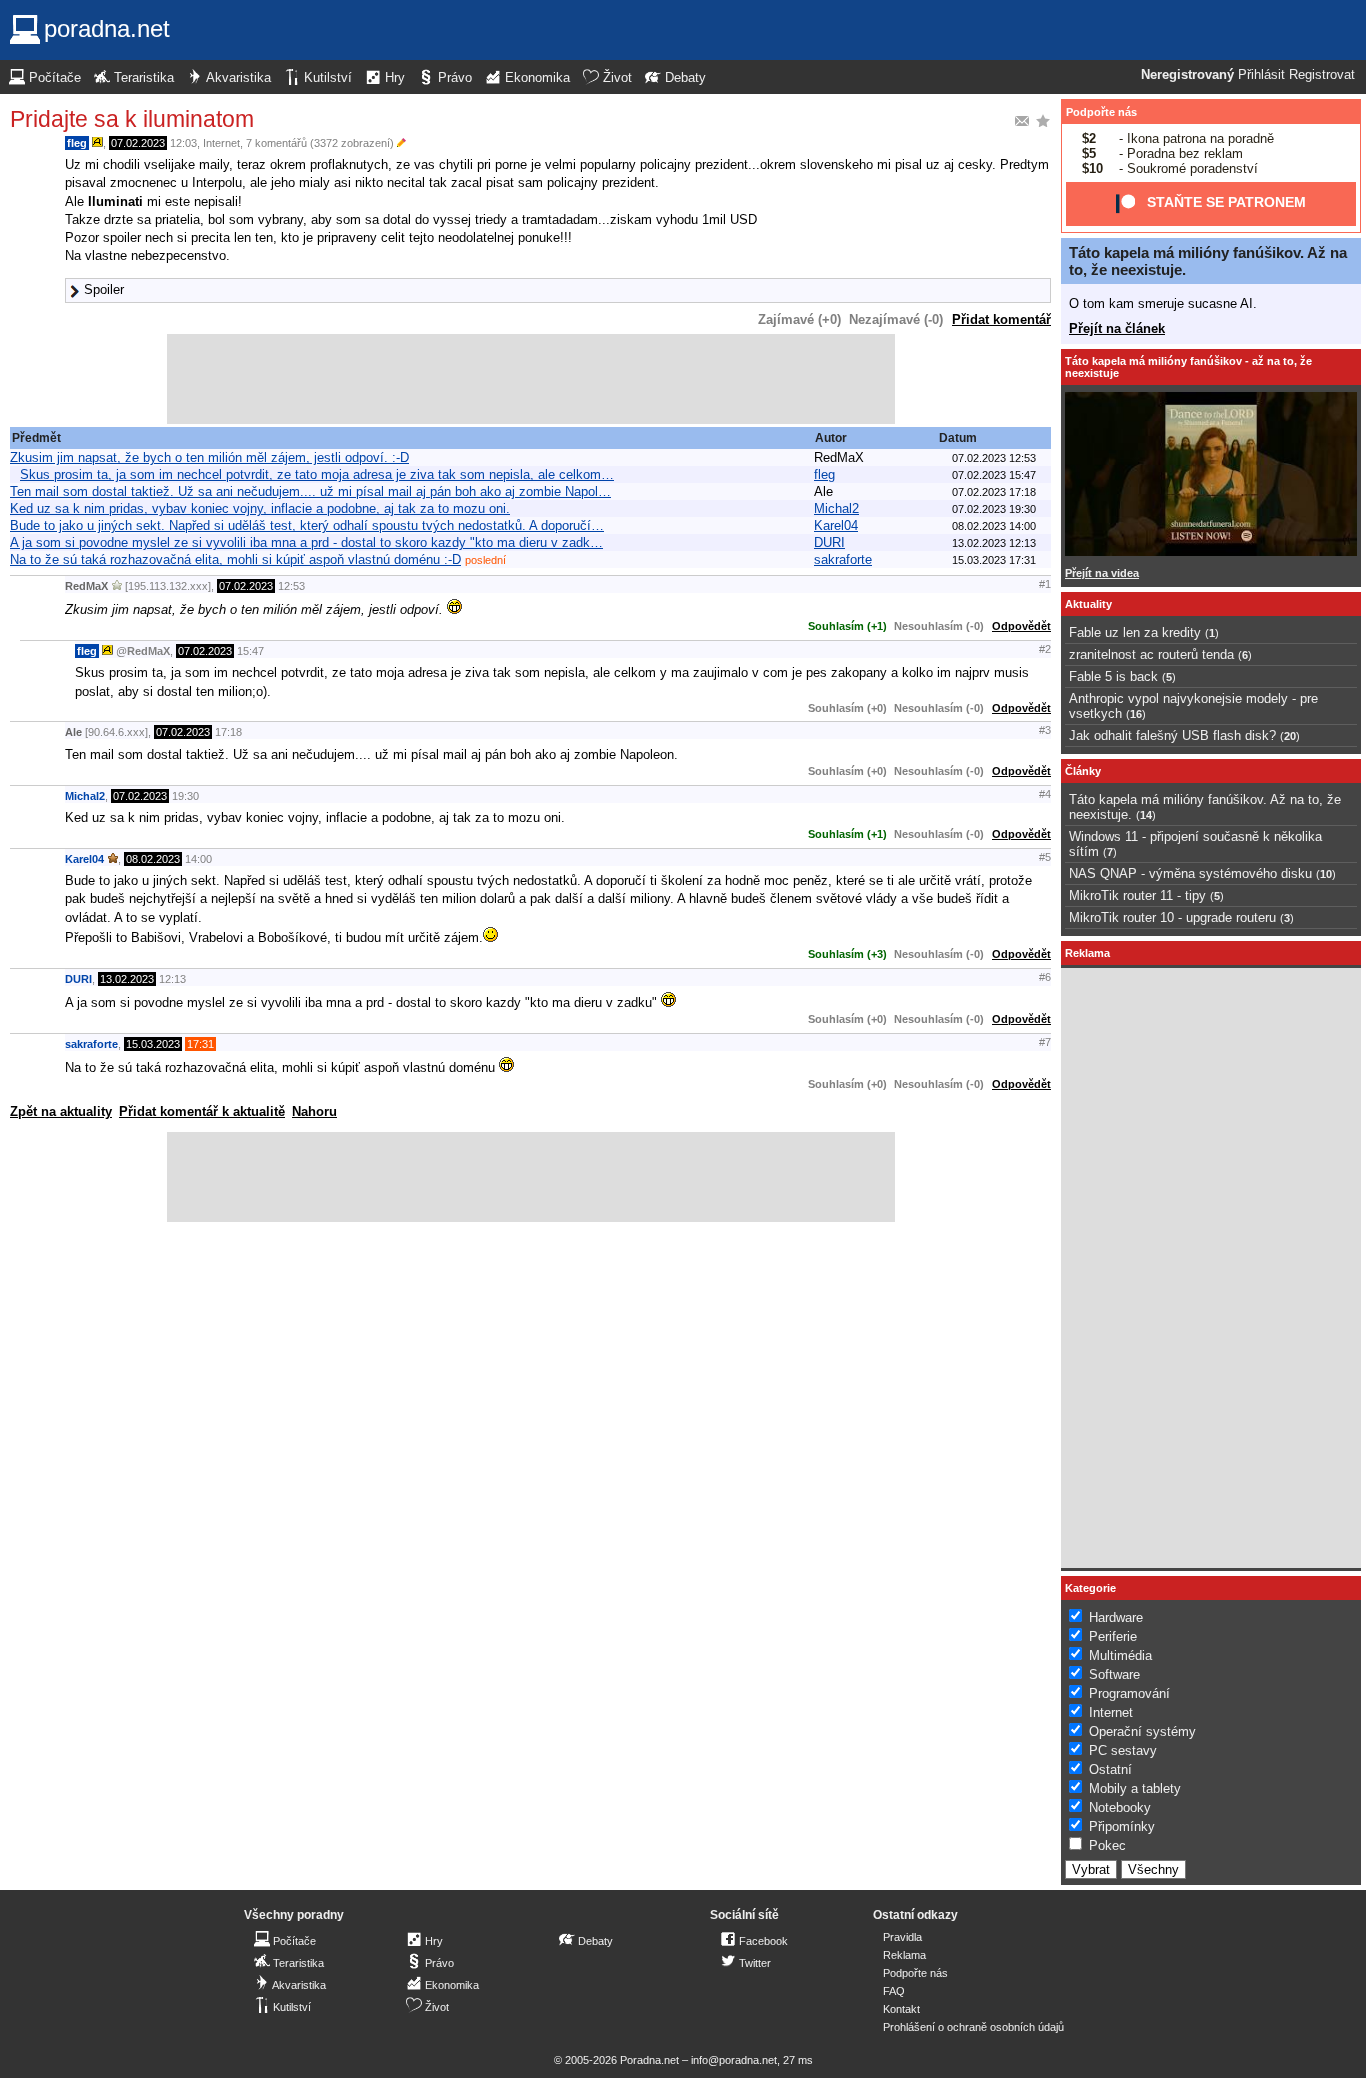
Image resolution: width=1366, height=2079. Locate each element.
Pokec (1107, 1845)
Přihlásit (1261, 75)
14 (1146, 815)
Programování (1129, 1693)
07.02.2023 (138, 143)
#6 (1045, 977)
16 (1136, 714)
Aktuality (1088, 604)
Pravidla (902, 1937)
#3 (1045, 730)
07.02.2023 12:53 (994, 458)
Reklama (904, 1955)
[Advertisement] (531, 379)
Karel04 (836, 525)
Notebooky (1120, 1807)
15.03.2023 (153, 1044)
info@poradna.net (734, 2060)
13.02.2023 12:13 (994, 543)
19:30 (185, 796)
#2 (1045, 649)
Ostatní (1110, 1769)
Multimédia (1120, 1655)
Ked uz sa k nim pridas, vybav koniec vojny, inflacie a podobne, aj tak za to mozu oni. (260, 508)
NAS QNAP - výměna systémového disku (1190, 873)
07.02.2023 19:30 (994, 509)
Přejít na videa (1102, 573)
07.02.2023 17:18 (994, 492)
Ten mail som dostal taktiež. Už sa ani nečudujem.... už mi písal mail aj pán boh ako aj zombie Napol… (310, 491)
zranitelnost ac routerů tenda (1151, 654)
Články (1083, 771)
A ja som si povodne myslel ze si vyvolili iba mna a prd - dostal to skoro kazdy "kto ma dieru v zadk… (306, 542)
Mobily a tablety (1135, 1788)
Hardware (1116, 1617)
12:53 (291, 586)
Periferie (1113, 1636)
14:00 (198, 859)
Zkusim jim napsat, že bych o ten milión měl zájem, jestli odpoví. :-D (209, 457)
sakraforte (843, 559)
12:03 (183, 143)
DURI (829, 542)
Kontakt (901, 2009)
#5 (1045, 857)
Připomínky (1122, 1826)
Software (1114, 1674)
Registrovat (1322, 75)
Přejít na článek (1117, 328)
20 (1290, 736)
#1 (1045, 584)
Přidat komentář (1001, 319)
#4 (1045, 794)
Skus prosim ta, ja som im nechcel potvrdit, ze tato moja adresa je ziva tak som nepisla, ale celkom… (317, 474)
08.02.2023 (153, 859)
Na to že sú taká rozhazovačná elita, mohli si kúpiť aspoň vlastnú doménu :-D (235, 559)
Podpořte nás (1101, 112)
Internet (221, 143)
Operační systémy (1142, 1731)
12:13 (172, 979)
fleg (77, 143)
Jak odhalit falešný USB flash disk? (1172, 735)
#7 (1045, 1042)
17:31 (200, 1044)
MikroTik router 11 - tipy (1137, 895)
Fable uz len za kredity (1135, 632)
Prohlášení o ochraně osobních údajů (973, 2027)
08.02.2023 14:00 (994, 526)
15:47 (250, 651)
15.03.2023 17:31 (994, 560)
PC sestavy (1123, 1750)
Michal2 (836, 508)
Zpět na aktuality (61, 1111)
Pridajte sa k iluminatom (132, 119)
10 (1326, 874)
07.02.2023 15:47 (994, 475)
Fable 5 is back (1113, 676)
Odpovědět (1021, 626)
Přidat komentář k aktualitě (202, 1111)
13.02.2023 (127, 979)
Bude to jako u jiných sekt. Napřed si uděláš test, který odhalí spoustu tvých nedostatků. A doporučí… (307, 525)
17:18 (228, 732)
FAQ (894, 1991)
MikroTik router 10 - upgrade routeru (1172, 917)
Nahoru (314, 1111)
